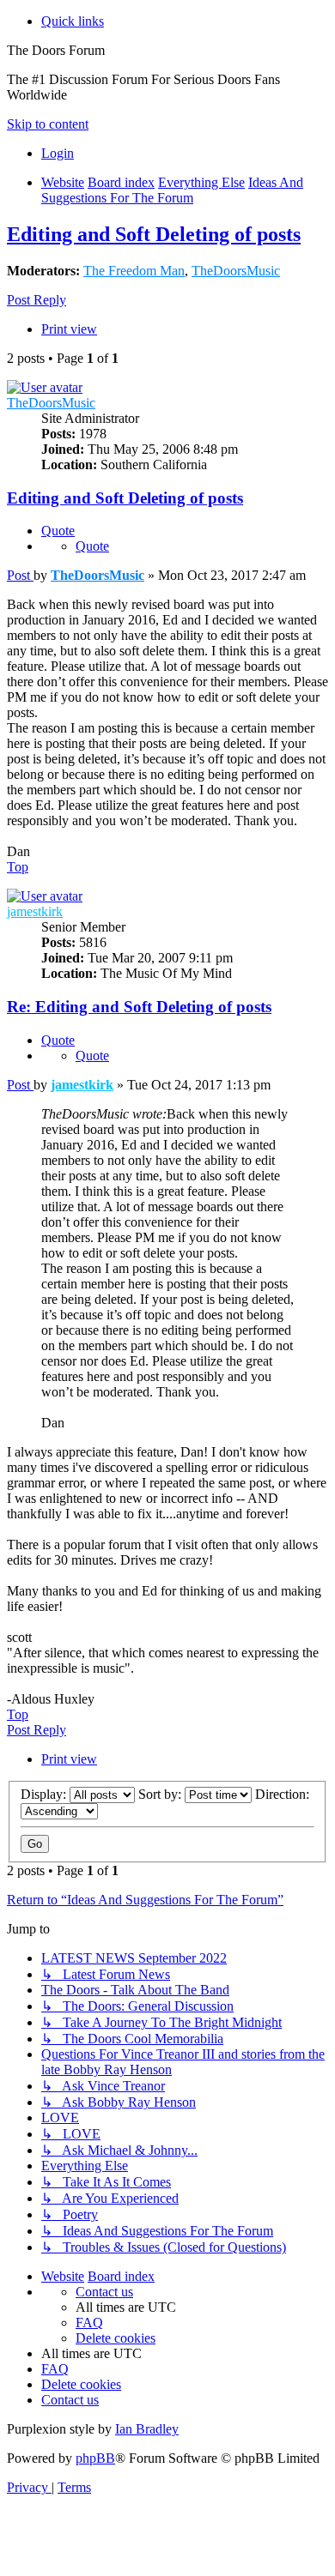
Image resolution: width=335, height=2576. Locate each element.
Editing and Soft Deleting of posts (154, 234)
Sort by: (161, 1794)
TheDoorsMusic (236, 271)
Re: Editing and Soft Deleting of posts (139, 1007)
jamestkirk (35, 911)
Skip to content (48, 124)
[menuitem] (58, 153)
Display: (45, 1794)
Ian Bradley (147, 2429)
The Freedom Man (134, 271)
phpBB (95, 2458)
